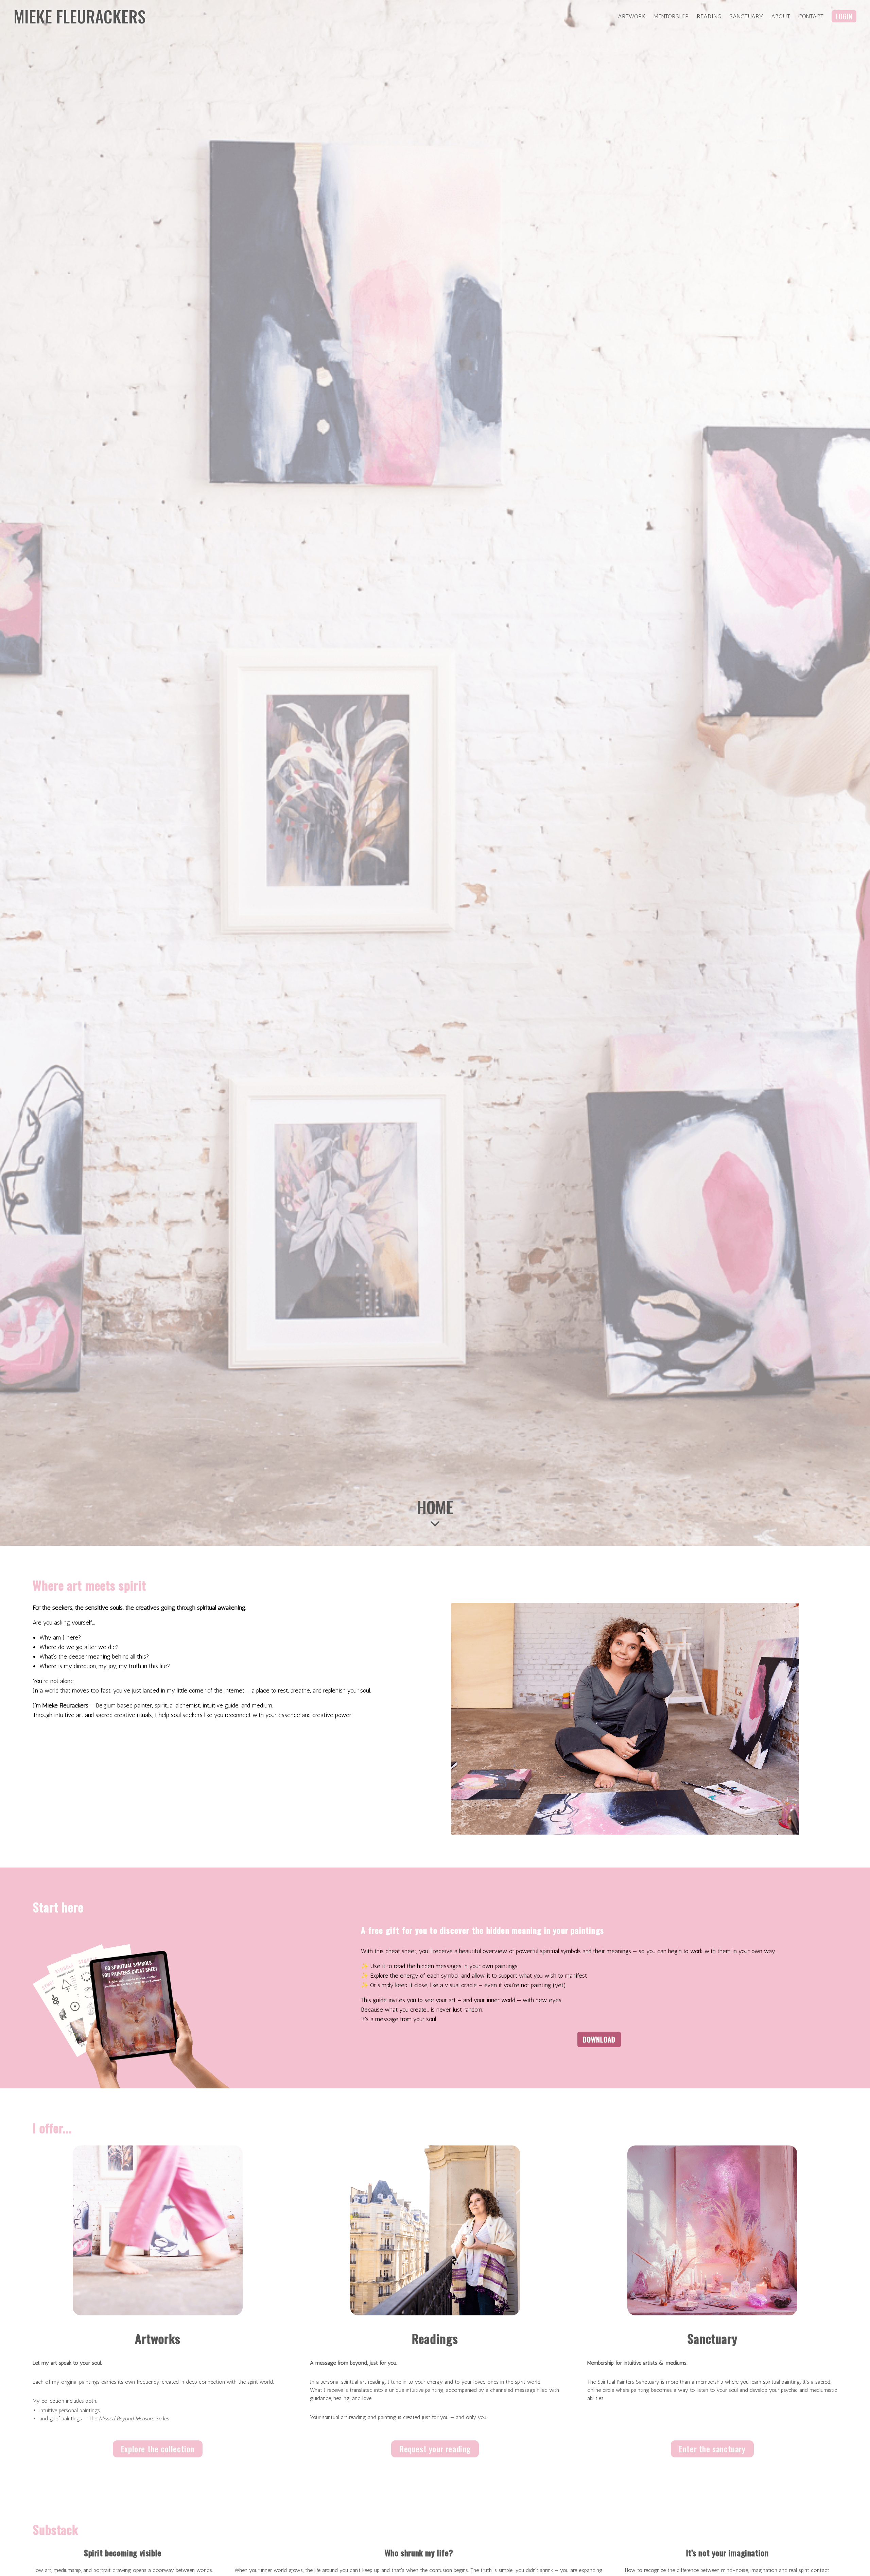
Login (844, 16)
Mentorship (671, 16)
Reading (709, 16)
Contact (811, 16)
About (781, 16)
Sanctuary (746, 16)
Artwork (632, 16)
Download (599, 2039)
